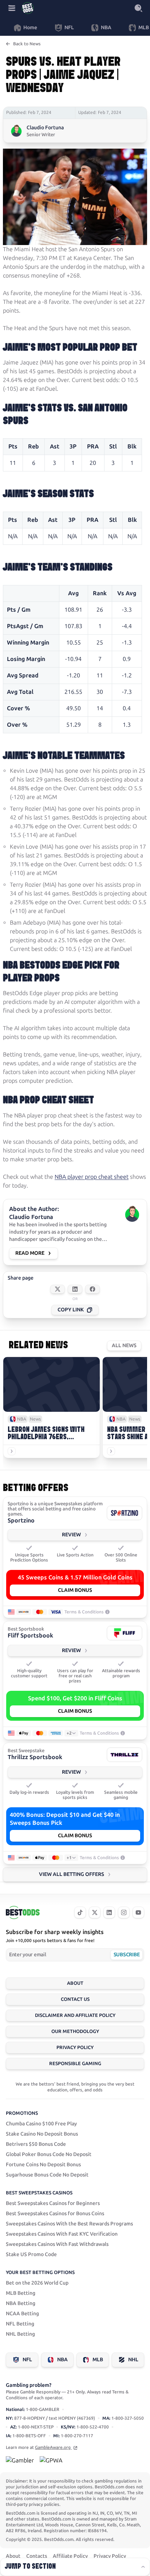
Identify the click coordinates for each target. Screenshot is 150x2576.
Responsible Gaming (75, 2063)
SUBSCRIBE (127, 1955)
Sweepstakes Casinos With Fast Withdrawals (57, 2244)
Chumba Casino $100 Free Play (41, 2124)
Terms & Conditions (84, 1612)
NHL (133, 2360)
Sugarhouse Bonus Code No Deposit (47, 2175)
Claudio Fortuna (45, 128)
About (75, 1983)
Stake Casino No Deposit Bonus (42, 2134)
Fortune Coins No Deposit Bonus (43, 2165)
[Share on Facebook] (92, 1289)
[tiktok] (80, 1912)
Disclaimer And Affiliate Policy (75, 2015)
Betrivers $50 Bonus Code (36, 2144)
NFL (27, 2360)
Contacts (37, 2556)
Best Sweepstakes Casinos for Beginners (53, 2203)
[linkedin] (109, 1912)
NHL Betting (20, 2334)
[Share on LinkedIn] (75, 1289)
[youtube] (138, 1912)
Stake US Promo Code (31, 2254)
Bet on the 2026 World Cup (37, 2283)
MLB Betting (21, 2293)
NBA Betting (21, 2303)
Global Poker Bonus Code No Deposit (49, 2154)
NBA (62, 2360)
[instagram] (124, 1912)
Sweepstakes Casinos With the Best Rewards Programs (69, 2224)
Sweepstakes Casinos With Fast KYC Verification (62, 2234)
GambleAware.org (53, 2447)
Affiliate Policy (70, 2556)
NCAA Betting (22, 2314)
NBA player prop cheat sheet (92, 1177)
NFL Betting (20, 2324)
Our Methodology (75, 2031)
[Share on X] (58, 1289)
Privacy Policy (75, 2047)
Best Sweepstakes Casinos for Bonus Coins (55, 2214)
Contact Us (75, 1999)
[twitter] (95, 1912)
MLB (98, 2360)
